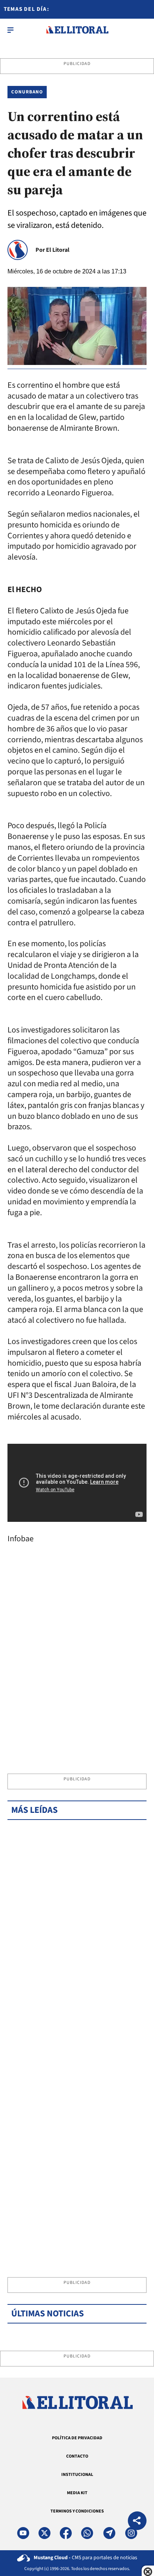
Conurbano (27, 92)
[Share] (137, 2522)
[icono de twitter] (44, 2533)
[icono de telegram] (109, 2533)
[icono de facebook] (66, 2533)
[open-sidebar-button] (10, 30)
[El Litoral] (77, 30)
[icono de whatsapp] (87, 2533)
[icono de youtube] (23, 2533)
